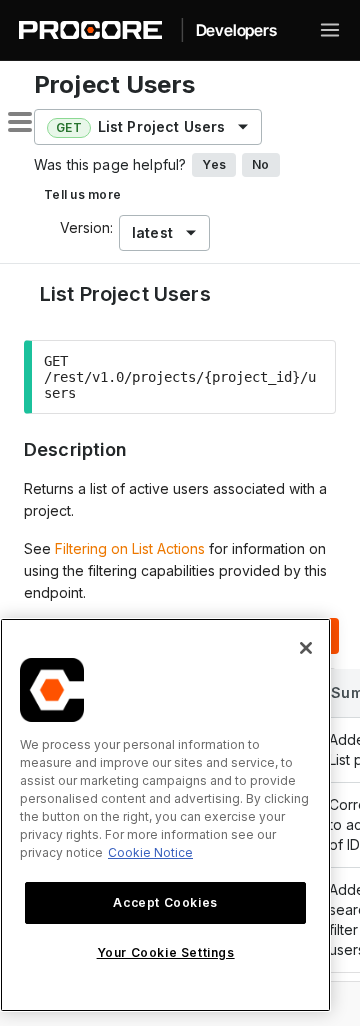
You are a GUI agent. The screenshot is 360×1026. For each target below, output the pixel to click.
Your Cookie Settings (166, 952)
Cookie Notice (150, 852)
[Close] (306, 648)
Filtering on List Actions (130, 548)
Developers (236, 30)
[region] (165, 815)
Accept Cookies (165, 902)
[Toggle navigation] (330, 30)
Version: (86, 227)
